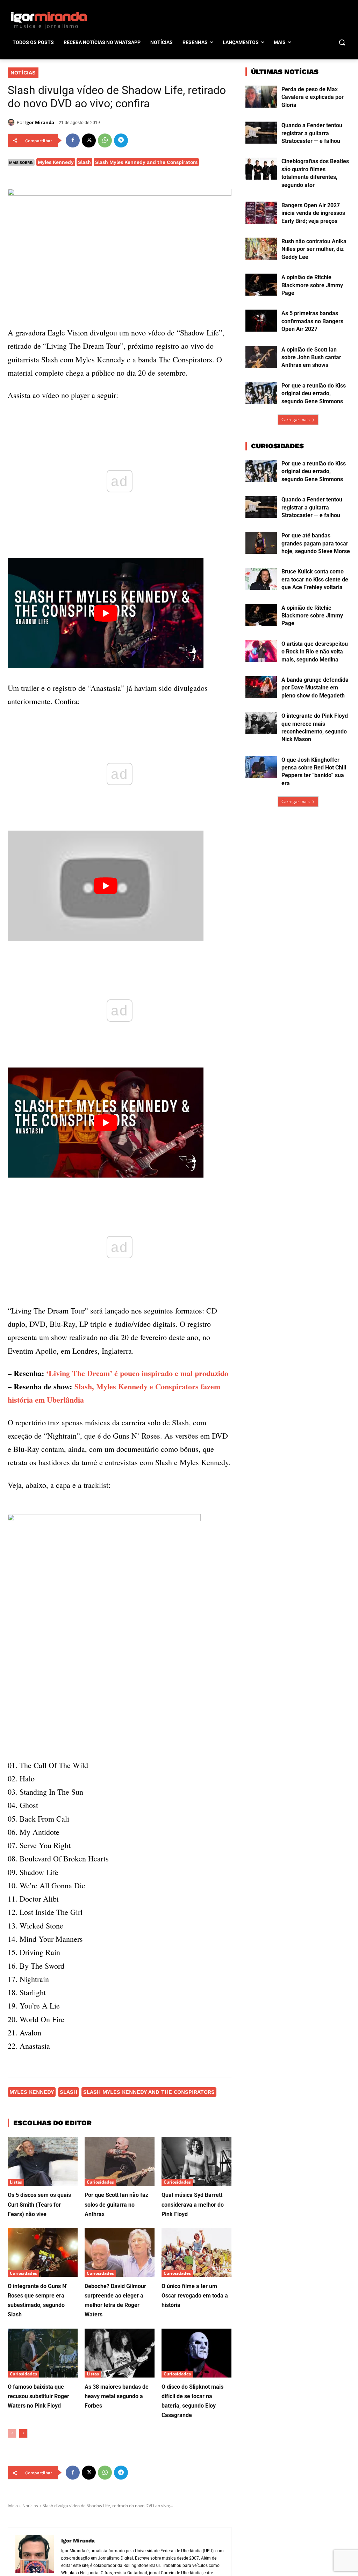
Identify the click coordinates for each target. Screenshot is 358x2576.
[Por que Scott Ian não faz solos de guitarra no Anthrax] (120, 2161)
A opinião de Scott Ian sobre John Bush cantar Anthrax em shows (311, 357)
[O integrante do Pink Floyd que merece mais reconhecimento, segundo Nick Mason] (261, 723)
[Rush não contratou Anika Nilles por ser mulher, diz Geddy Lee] (261, 249)
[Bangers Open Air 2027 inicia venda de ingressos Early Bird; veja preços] (261, 213)
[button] (342, 42)
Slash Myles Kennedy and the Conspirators (146, 162)
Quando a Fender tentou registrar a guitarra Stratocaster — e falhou (312, 133)
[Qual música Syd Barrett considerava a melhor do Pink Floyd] (196, 2161)
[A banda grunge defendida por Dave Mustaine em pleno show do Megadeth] (261, 687)
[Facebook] (73, 140)
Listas (16, 2182)
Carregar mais (296, 419)
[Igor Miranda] (12, 122)
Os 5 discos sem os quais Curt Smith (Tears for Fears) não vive (39, 2204)
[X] (89, 140)
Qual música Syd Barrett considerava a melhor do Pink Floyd (193, 2204)
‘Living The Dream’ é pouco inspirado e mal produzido (137, 1373)
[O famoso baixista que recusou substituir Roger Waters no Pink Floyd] (43, 2353)
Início (13, 2506)
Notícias (23, 73)
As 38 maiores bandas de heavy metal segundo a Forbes (117, 2396)
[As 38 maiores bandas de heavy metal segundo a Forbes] (120, 2353)
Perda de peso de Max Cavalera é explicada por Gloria (313, 97)
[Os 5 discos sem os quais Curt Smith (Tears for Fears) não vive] (43, 2161)
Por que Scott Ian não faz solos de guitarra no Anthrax (116, 2204)
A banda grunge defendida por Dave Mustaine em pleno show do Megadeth (315, 688)
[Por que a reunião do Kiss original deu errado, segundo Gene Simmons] (261, 393)
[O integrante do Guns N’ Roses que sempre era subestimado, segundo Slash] (43, 2252)
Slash (84, 162)
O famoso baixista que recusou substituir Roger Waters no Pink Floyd (38, 2396)
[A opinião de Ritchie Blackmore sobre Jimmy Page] (261, 285)
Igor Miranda (40, 122)
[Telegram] (121, 140)
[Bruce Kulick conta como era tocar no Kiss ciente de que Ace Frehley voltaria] (261, 579)
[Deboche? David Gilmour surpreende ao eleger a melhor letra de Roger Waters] (120, 2252)
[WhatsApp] (105, 140)
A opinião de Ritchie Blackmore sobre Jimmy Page (312, 285)
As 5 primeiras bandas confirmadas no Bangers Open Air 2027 (312, 321)
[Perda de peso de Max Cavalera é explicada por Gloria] (261, 97)
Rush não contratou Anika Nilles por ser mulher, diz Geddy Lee (314, 249)
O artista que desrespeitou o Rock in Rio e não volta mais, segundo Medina (315, 652)
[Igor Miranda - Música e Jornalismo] (49, 20)
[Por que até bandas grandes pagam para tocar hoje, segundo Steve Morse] (261, 543)
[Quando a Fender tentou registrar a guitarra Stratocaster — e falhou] (261, 133)
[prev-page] (12, 2433)
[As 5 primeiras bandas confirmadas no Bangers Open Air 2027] (261, 321)
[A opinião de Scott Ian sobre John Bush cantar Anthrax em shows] (261, 357)
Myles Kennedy (56, 162)
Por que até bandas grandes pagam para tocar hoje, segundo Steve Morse (316, 543)
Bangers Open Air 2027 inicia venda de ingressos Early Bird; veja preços (313, 213)
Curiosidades (100, 2182)
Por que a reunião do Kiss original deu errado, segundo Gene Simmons (314, 393)
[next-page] (23, 2433)
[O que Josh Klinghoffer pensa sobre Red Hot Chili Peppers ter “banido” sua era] (261, 767)
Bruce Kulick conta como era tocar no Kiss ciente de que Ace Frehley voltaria (315, 579)
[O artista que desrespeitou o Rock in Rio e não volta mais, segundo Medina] (261, 651)
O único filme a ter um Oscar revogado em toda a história (195, 2296)
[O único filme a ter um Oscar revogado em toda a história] (196, 2252)
